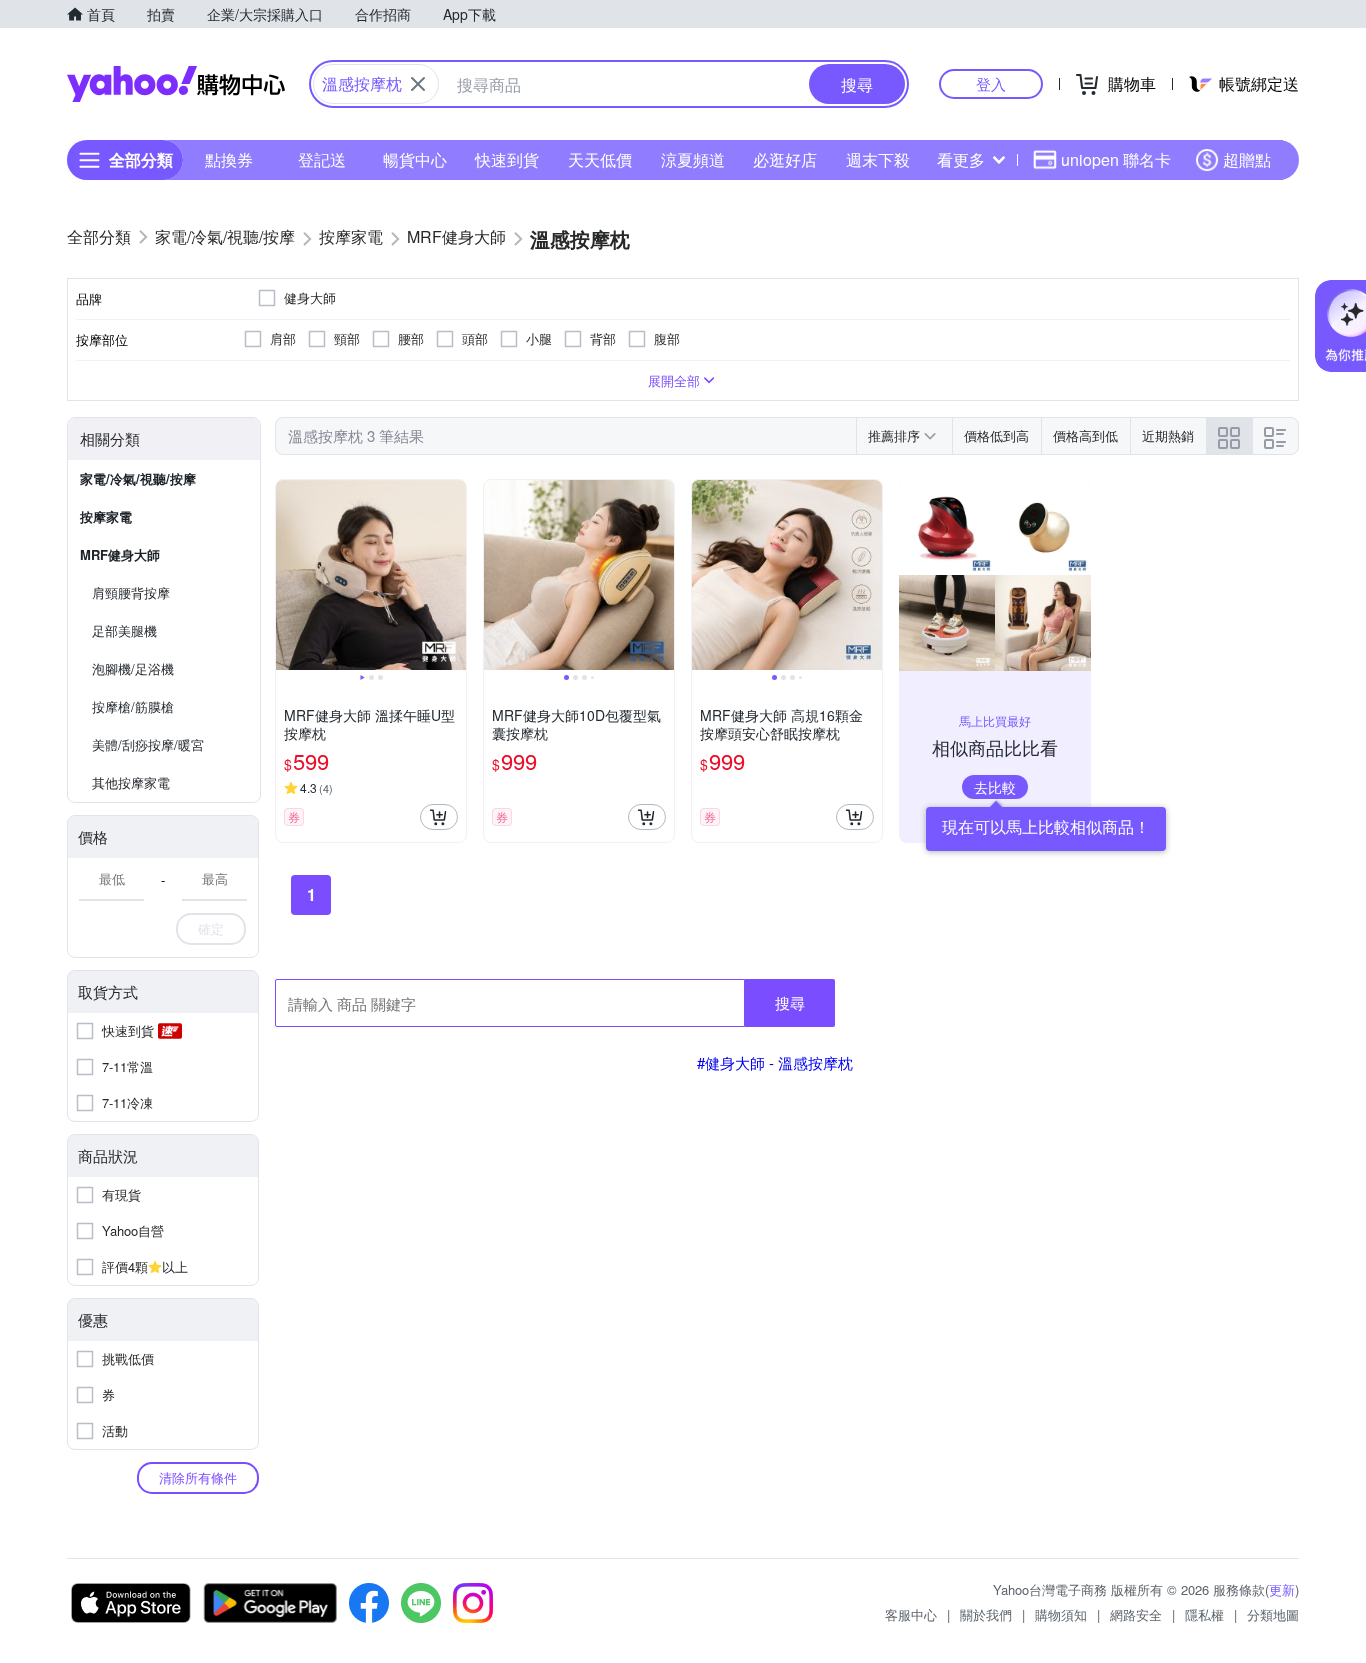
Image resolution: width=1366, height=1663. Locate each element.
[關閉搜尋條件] (418, 84)
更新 (1282, 1589)
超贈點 (1247, 159)
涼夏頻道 (693, 159)
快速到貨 (507, 159)
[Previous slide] (289, 575)
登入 (991, 83)
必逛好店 (785, 159)
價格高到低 (1085, 435)
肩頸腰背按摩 (131, 592)
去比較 (995, 787)
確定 (211, 928)
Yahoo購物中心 (176, 84)
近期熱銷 (1168, 435)
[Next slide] (453, 575)
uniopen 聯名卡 (1116, 159)
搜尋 (790, 1002)
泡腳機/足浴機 (133, 668)
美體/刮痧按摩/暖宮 (148, 744)
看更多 (961, 159)
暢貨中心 (415, 159)
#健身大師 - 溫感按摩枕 (775, 1062)
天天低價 (600, 159)
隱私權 (1204, 1614)
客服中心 (911, 1614)
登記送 (322, 159)
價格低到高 (996, 435)
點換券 (229, 159)
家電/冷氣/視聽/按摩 (138, 478)
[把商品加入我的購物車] (439, 817)
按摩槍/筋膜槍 (133, 706)
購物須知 (1061, 1614)
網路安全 (1136, 1614)
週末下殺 (878, 159)
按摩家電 (106, 516)
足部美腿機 (124, 630)
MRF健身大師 (120, 554)
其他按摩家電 (131, 782)
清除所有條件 (198, 1477)
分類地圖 (1273, 1614)
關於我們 (986, 1614)
